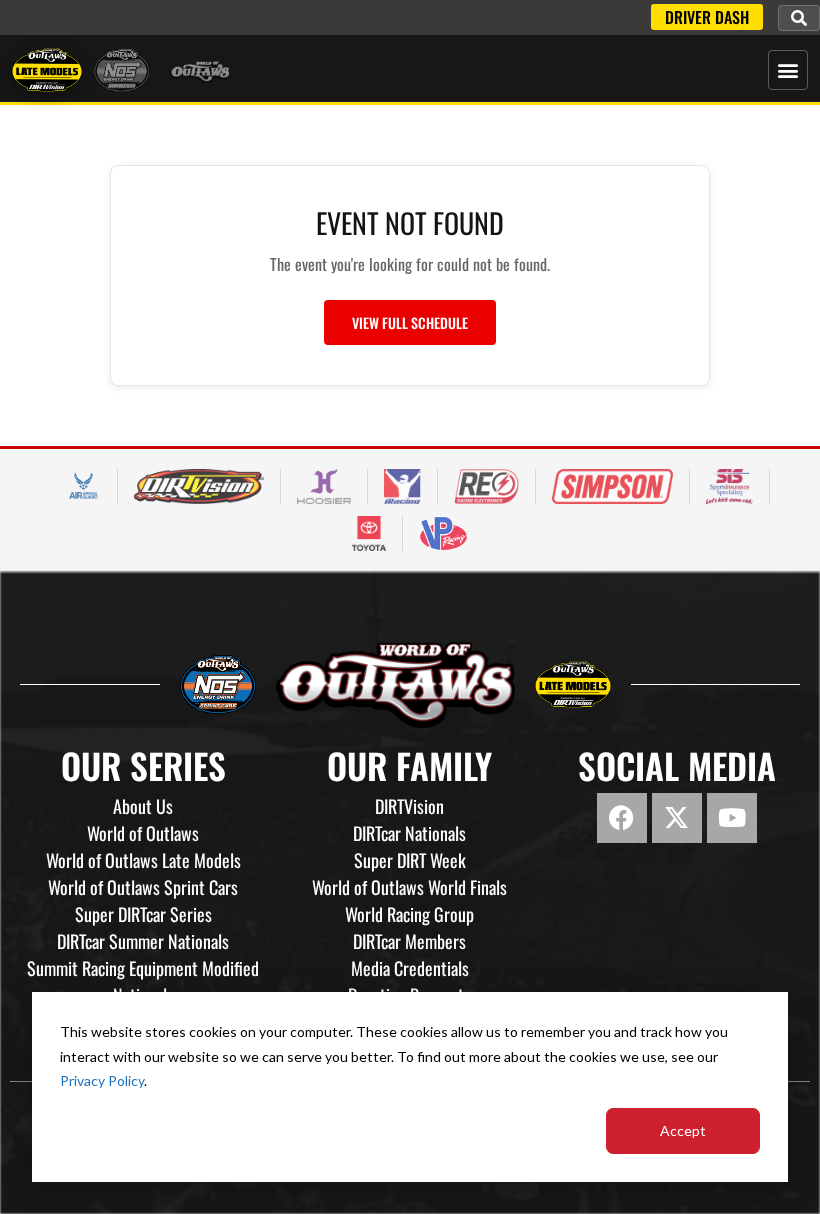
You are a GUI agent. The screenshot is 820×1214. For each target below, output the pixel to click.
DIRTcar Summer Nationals (143, 941)
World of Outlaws (143, 833)
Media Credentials (410, 968)
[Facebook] (622, 818)
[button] (799, 18)
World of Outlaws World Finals (409, 887)
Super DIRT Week (410, 860)
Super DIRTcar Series (143, 914)
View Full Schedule (410, 322)
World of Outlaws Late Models (143, 860)
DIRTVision (409, 806)
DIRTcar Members (409, 941)
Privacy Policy (102, 1080)
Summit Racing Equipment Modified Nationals (143, 981)
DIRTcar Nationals (409, 833)
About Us (143, 806)
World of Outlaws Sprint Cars (143, 887)
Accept (683, 1130)
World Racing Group (409, 914)
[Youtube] (732, 818)
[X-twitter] (677, 818)
